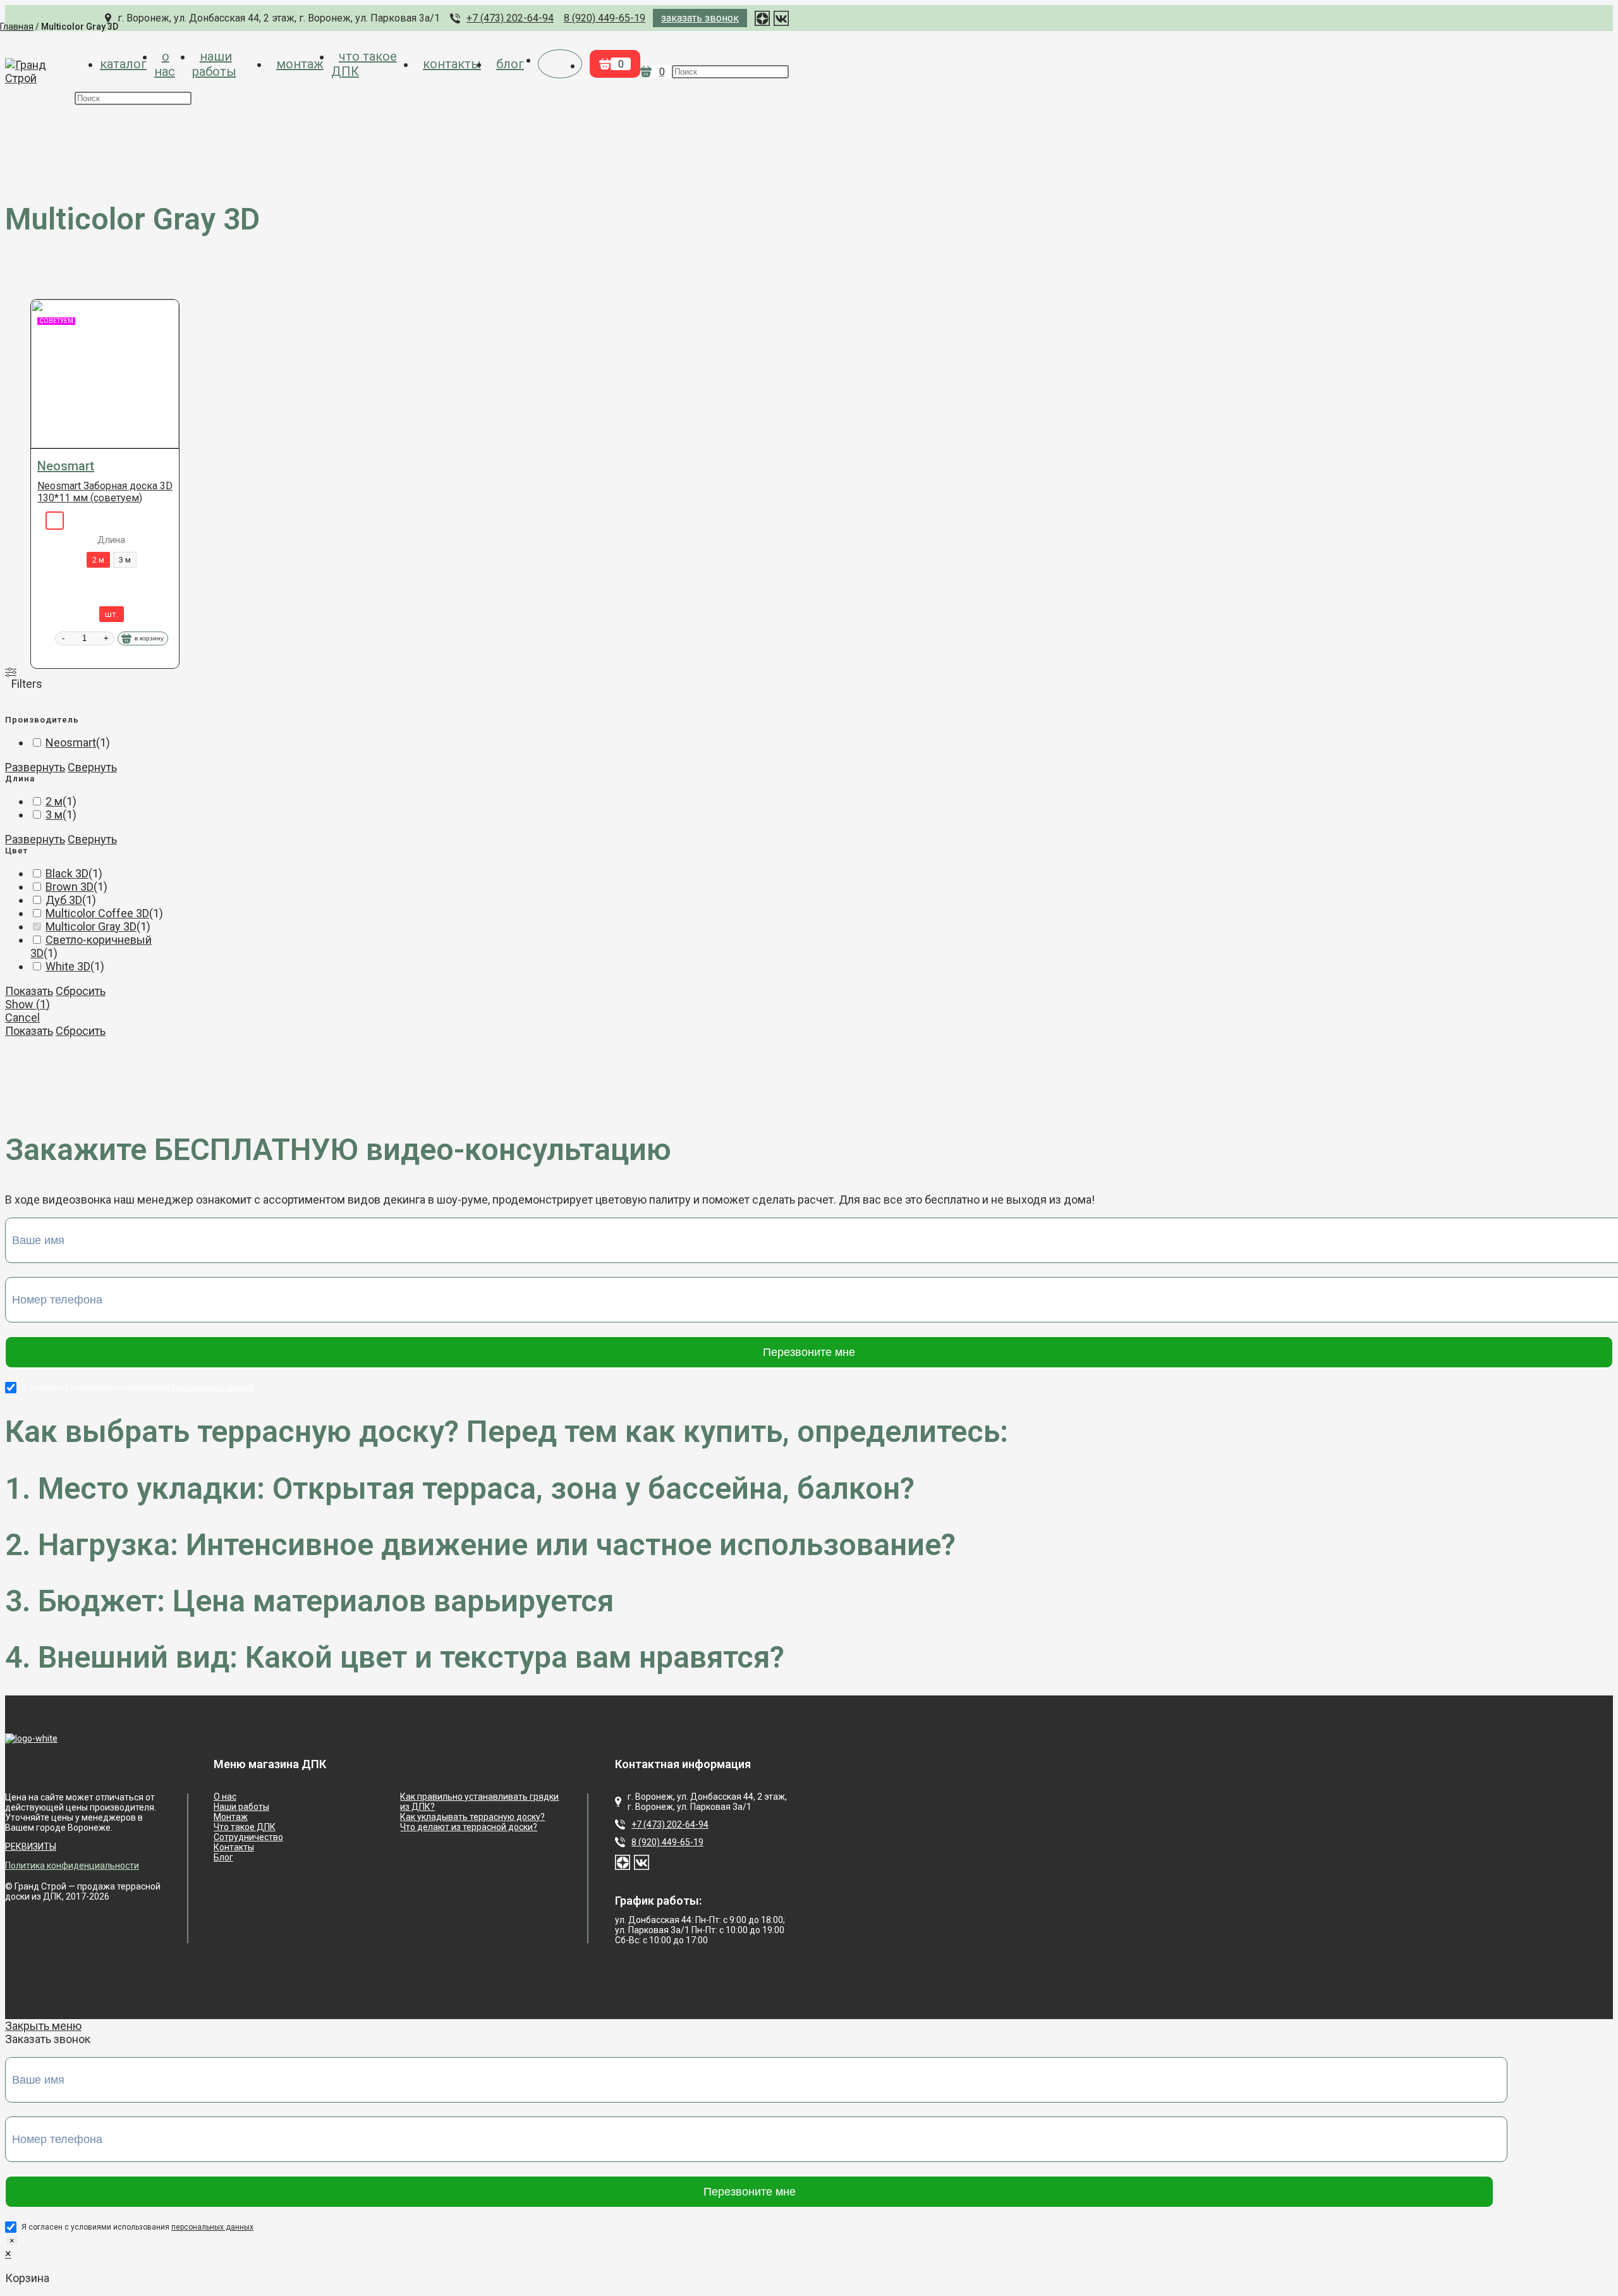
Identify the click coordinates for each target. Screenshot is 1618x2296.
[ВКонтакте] (642, 1862)
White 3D (68, 966)
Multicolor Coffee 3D (97, 913)
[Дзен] (623, 1862)
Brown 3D (70, 887)
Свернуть (92, 767)
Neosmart (66, 466)
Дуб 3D (64, 900)
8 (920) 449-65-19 (667, 1842)
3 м (54, 815)
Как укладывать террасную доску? (472, 1817)
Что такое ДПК (245, 1827)
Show (27, 1004)
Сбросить (81, 991)
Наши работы (241, 1807)
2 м (54, 801)
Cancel (22, 1017)
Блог (223, 1857)
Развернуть (35, 767)
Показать (29, 991)
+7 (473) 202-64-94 (670, 1824)
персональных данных (212, 1388)
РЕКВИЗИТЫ (31, 1847)
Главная (17, 27)
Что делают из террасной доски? (469, 1827)
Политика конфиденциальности (72, 1865)
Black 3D (67, 873)
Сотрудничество (248, 1837)
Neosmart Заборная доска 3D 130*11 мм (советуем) (105, 492)
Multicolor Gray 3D (91, 926)
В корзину (149, 638)
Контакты (234, 1847)
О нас (225, 1797)
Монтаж (231, 1817)
